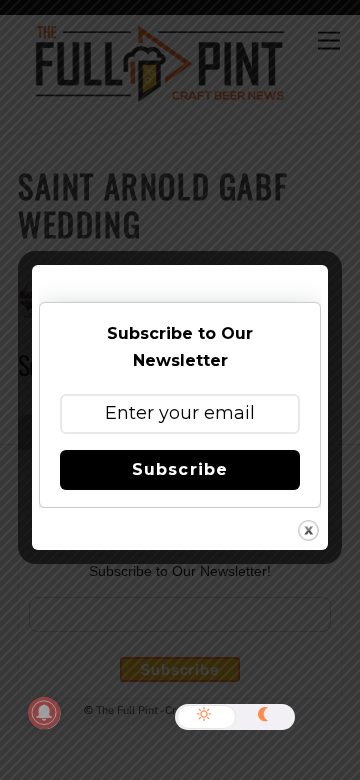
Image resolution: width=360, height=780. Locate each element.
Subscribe (179, 469)
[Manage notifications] (44, 713)
